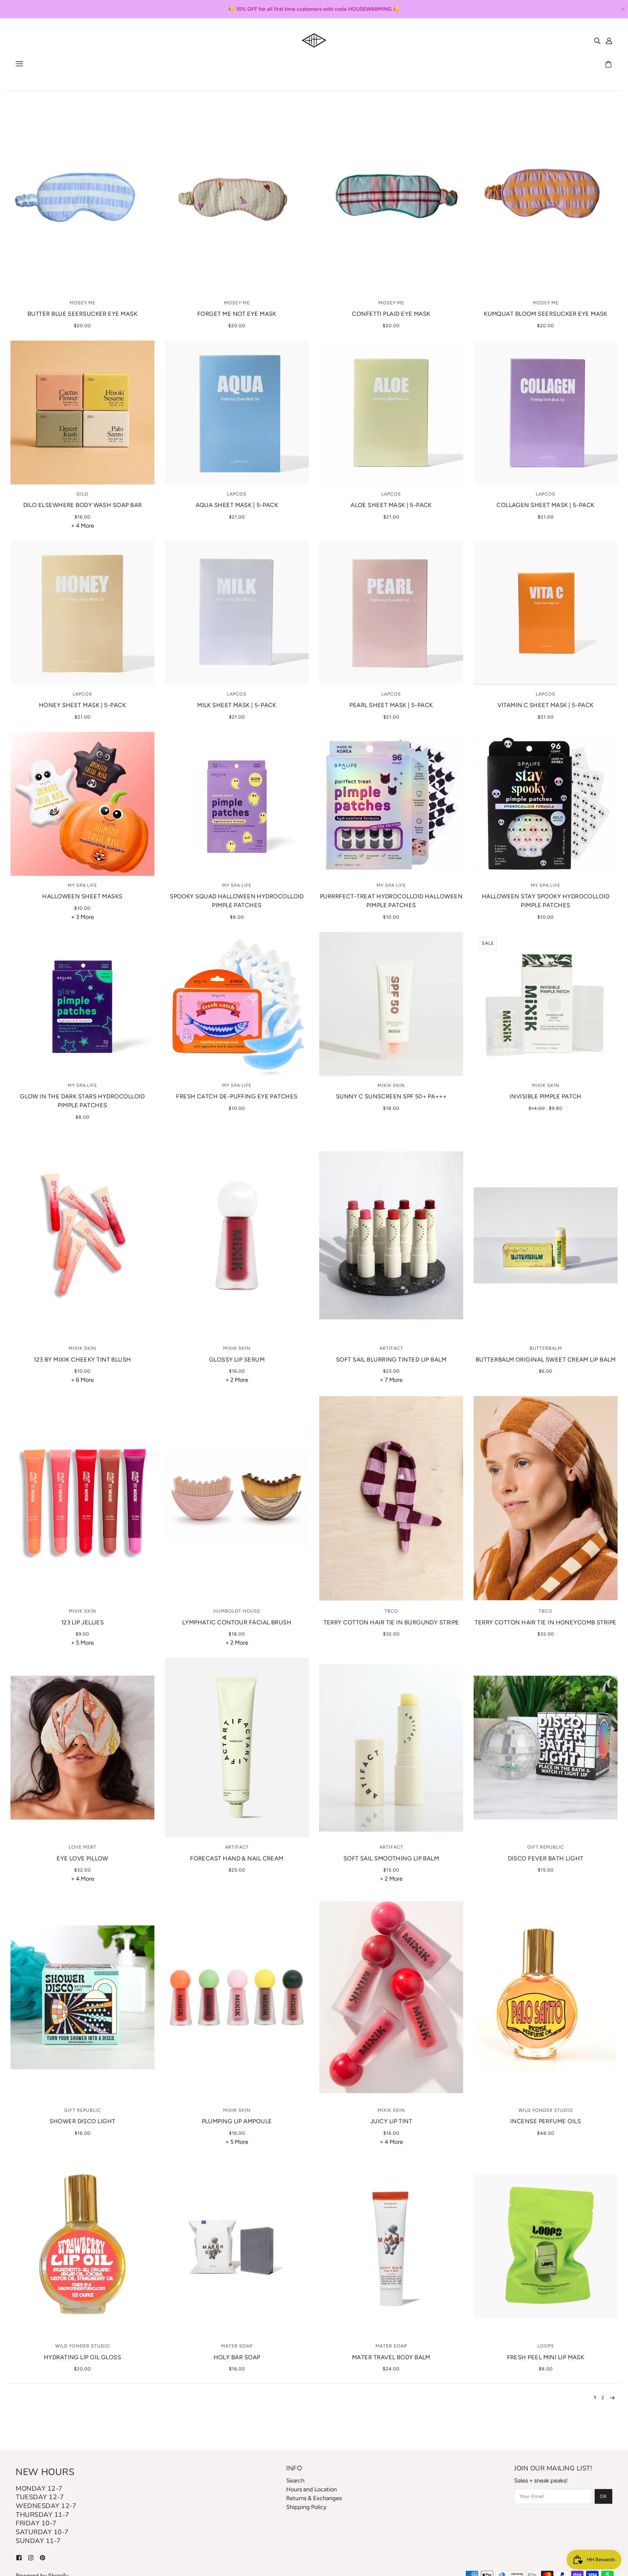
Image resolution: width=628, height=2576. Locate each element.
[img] (597, 40)
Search (295, 2481)
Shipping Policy (306, 2507)
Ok (603, 2496)
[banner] (314, 40)
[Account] (609, 40)
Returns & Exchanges (314, 2498)
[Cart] (609, 65)
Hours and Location (312, 2489)
